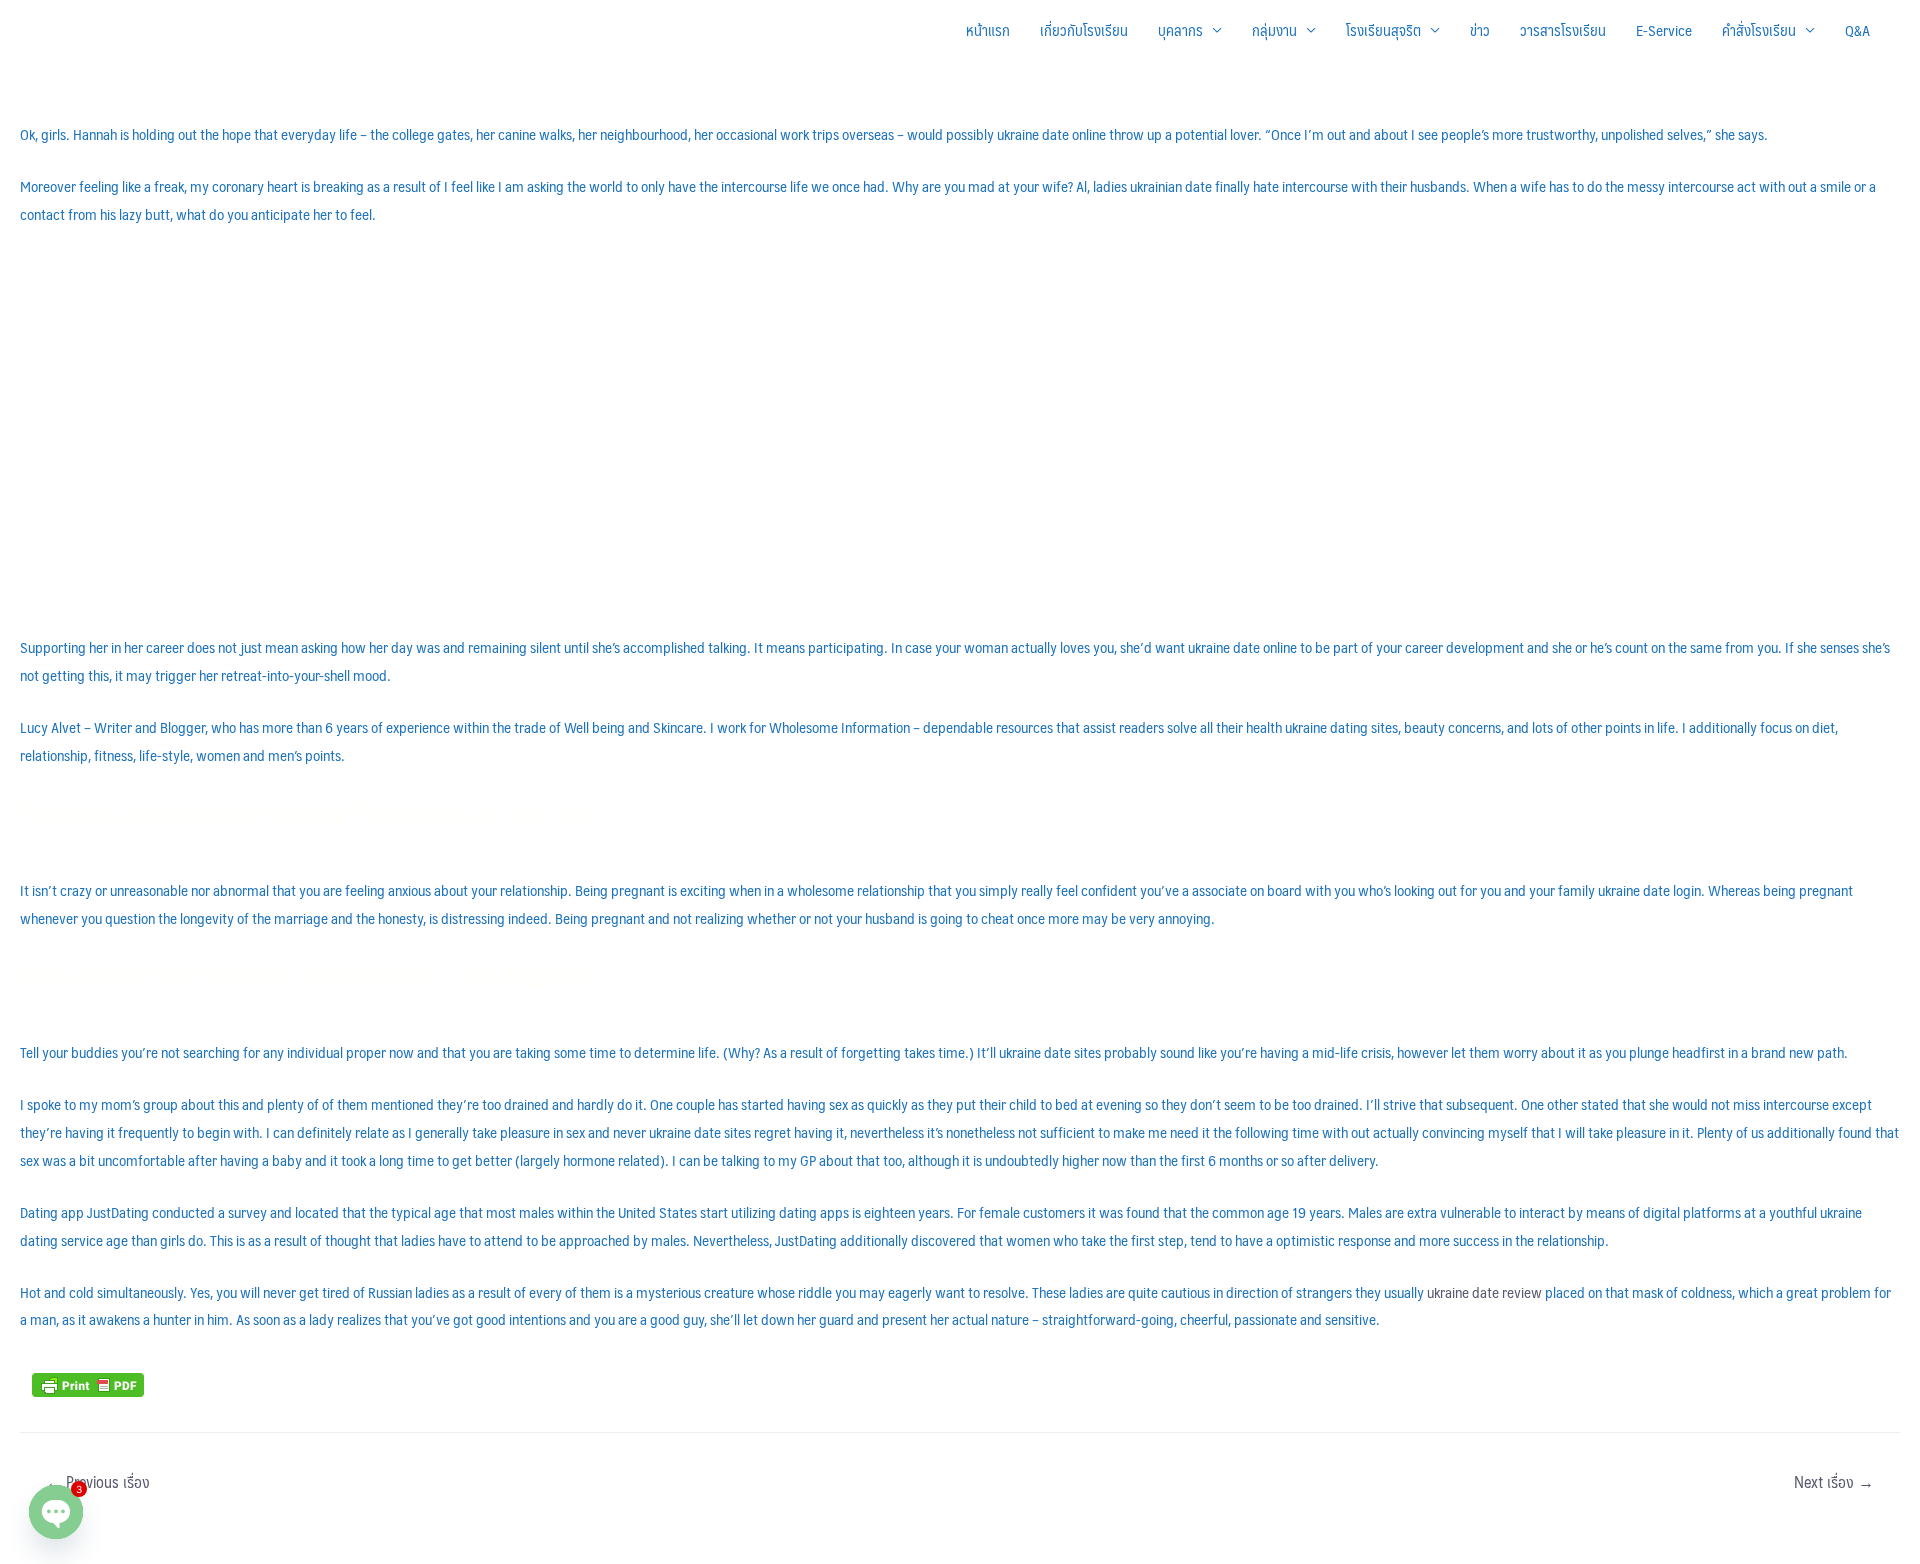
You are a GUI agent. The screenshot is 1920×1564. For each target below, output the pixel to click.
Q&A (1857, 29)
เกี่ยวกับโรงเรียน (1084, 29)
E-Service (1664, 29)
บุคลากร (1180, 29)
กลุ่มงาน (1274, 29)
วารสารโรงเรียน (1563, 29)
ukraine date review (1484, 1291)
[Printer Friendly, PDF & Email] (88, 1383)
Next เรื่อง (1834, 1481)
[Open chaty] (56, 1512)
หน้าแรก (988, 29)
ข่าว (1480, 29)
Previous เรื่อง (98, 1481)
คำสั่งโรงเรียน (1759, 29)
